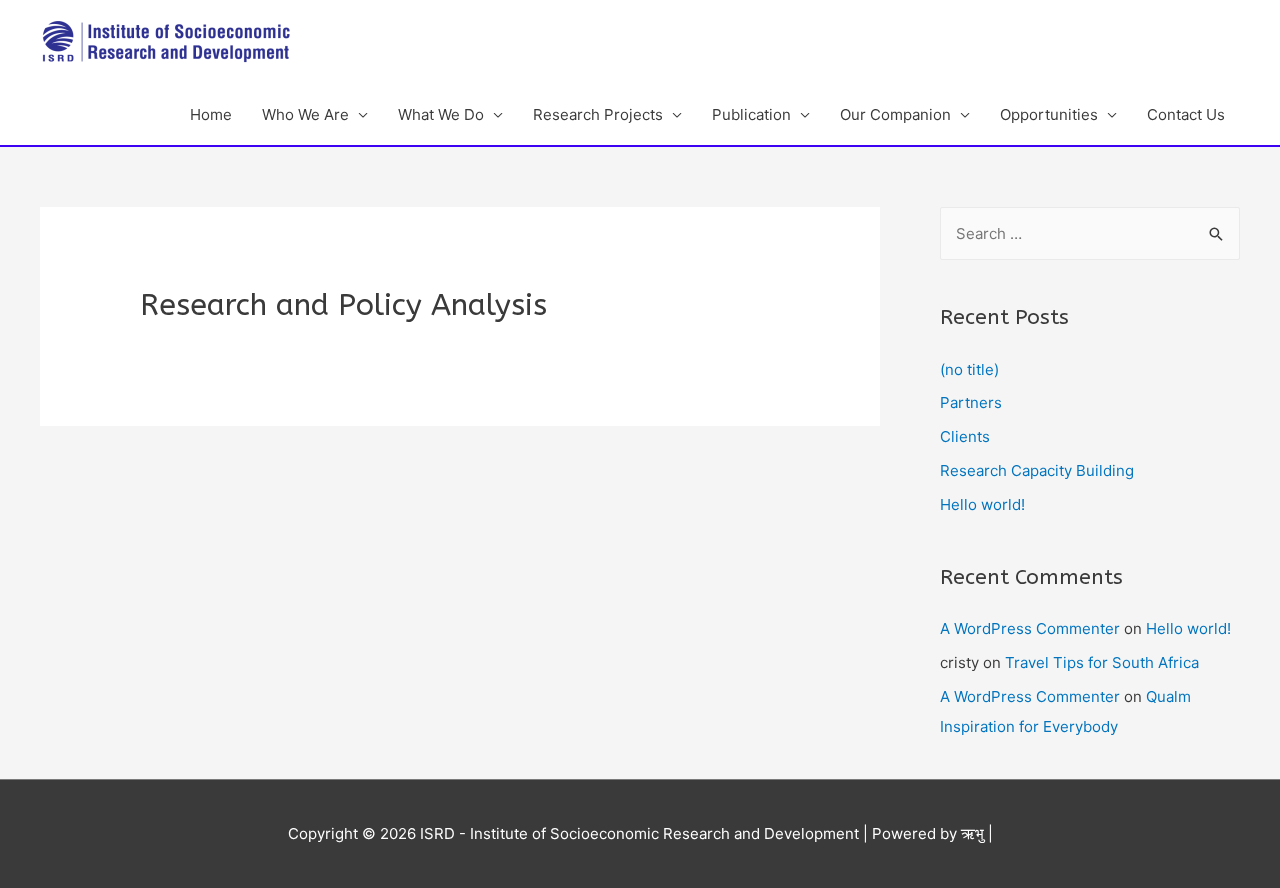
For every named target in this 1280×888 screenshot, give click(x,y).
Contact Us (1186, 114)
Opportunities (1049, 114)
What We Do (441, 114)
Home (211, 114)
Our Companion (895, 114)
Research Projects (598, 114)
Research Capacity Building (1037, 470)
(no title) (969, 369)
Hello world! (982, 504)
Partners (971, 402)
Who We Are (305, 114)
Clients (965, 436)
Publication (751, 114)
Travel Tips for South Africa (1102, 662)
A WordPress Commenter (1030, 628)
